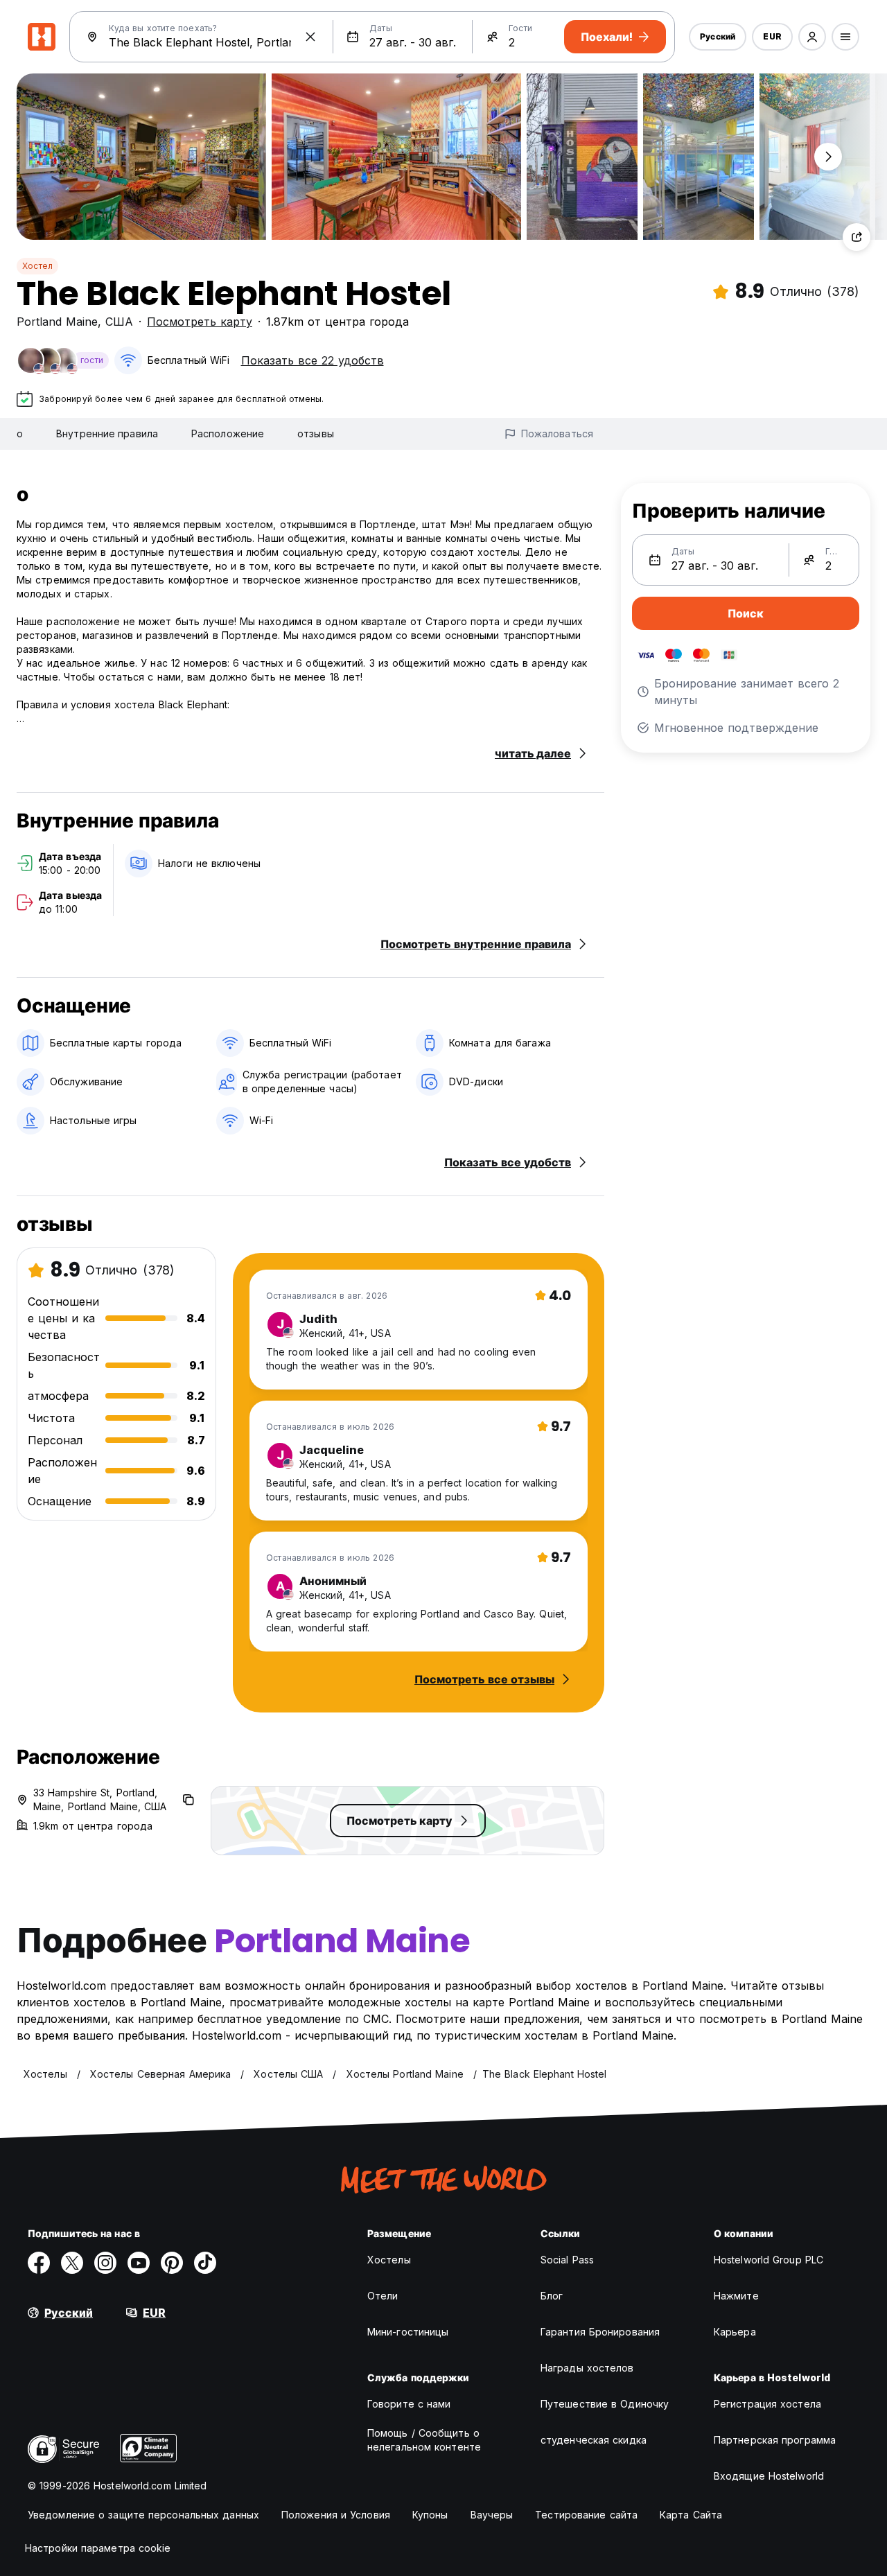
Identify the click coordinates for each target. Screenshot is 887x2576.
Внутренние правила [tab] (107, 433)
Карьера (735, 2332)
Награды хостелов (587, 2368)
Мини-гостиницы (408, 2332)
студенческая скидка (594, 2440)
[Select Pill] (812, 37)
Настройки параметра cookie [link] (98, 2548)
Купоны (430, 2515)
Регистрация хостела (767, 2404)
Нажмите (736, 2296)
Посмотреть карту (200, 322)
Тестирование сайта (586, 2515)
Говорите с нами (409, 2404)
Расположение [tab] (228, 433)
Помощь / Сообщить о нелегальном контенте (424, 2440)
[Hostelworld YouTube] (139, 2263)
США (119, 322)
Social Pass (567, 2260)
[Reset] (310, 37)
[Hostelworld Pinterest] (172, 2263)
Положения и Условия (336, 2515)
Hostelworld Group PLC (769, 2260)
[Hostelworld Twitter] (72, 2263)
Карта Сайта (691, 2515)
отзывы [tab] (316, 433)
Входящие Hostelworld (769, 2476)
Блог (552, 2296)
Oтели (383, 2296)
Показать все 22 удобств (313, 360)
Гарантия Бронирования (600, 2332)
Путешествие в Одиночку (605, 2404)
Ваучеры (492, 2515)
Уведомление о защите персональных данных (143, 2515)
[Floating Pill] (828, 157)
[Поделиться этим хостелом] (857, 237)
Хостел (37, 266)
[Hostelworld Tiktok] (205, 2263)
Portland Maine (57, 322)
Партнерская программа (775, 2440)
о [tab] (20, 433)
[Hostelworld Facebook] (39, 2263)
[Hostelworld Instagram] (105, 2263)
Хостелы (389, 2260)
